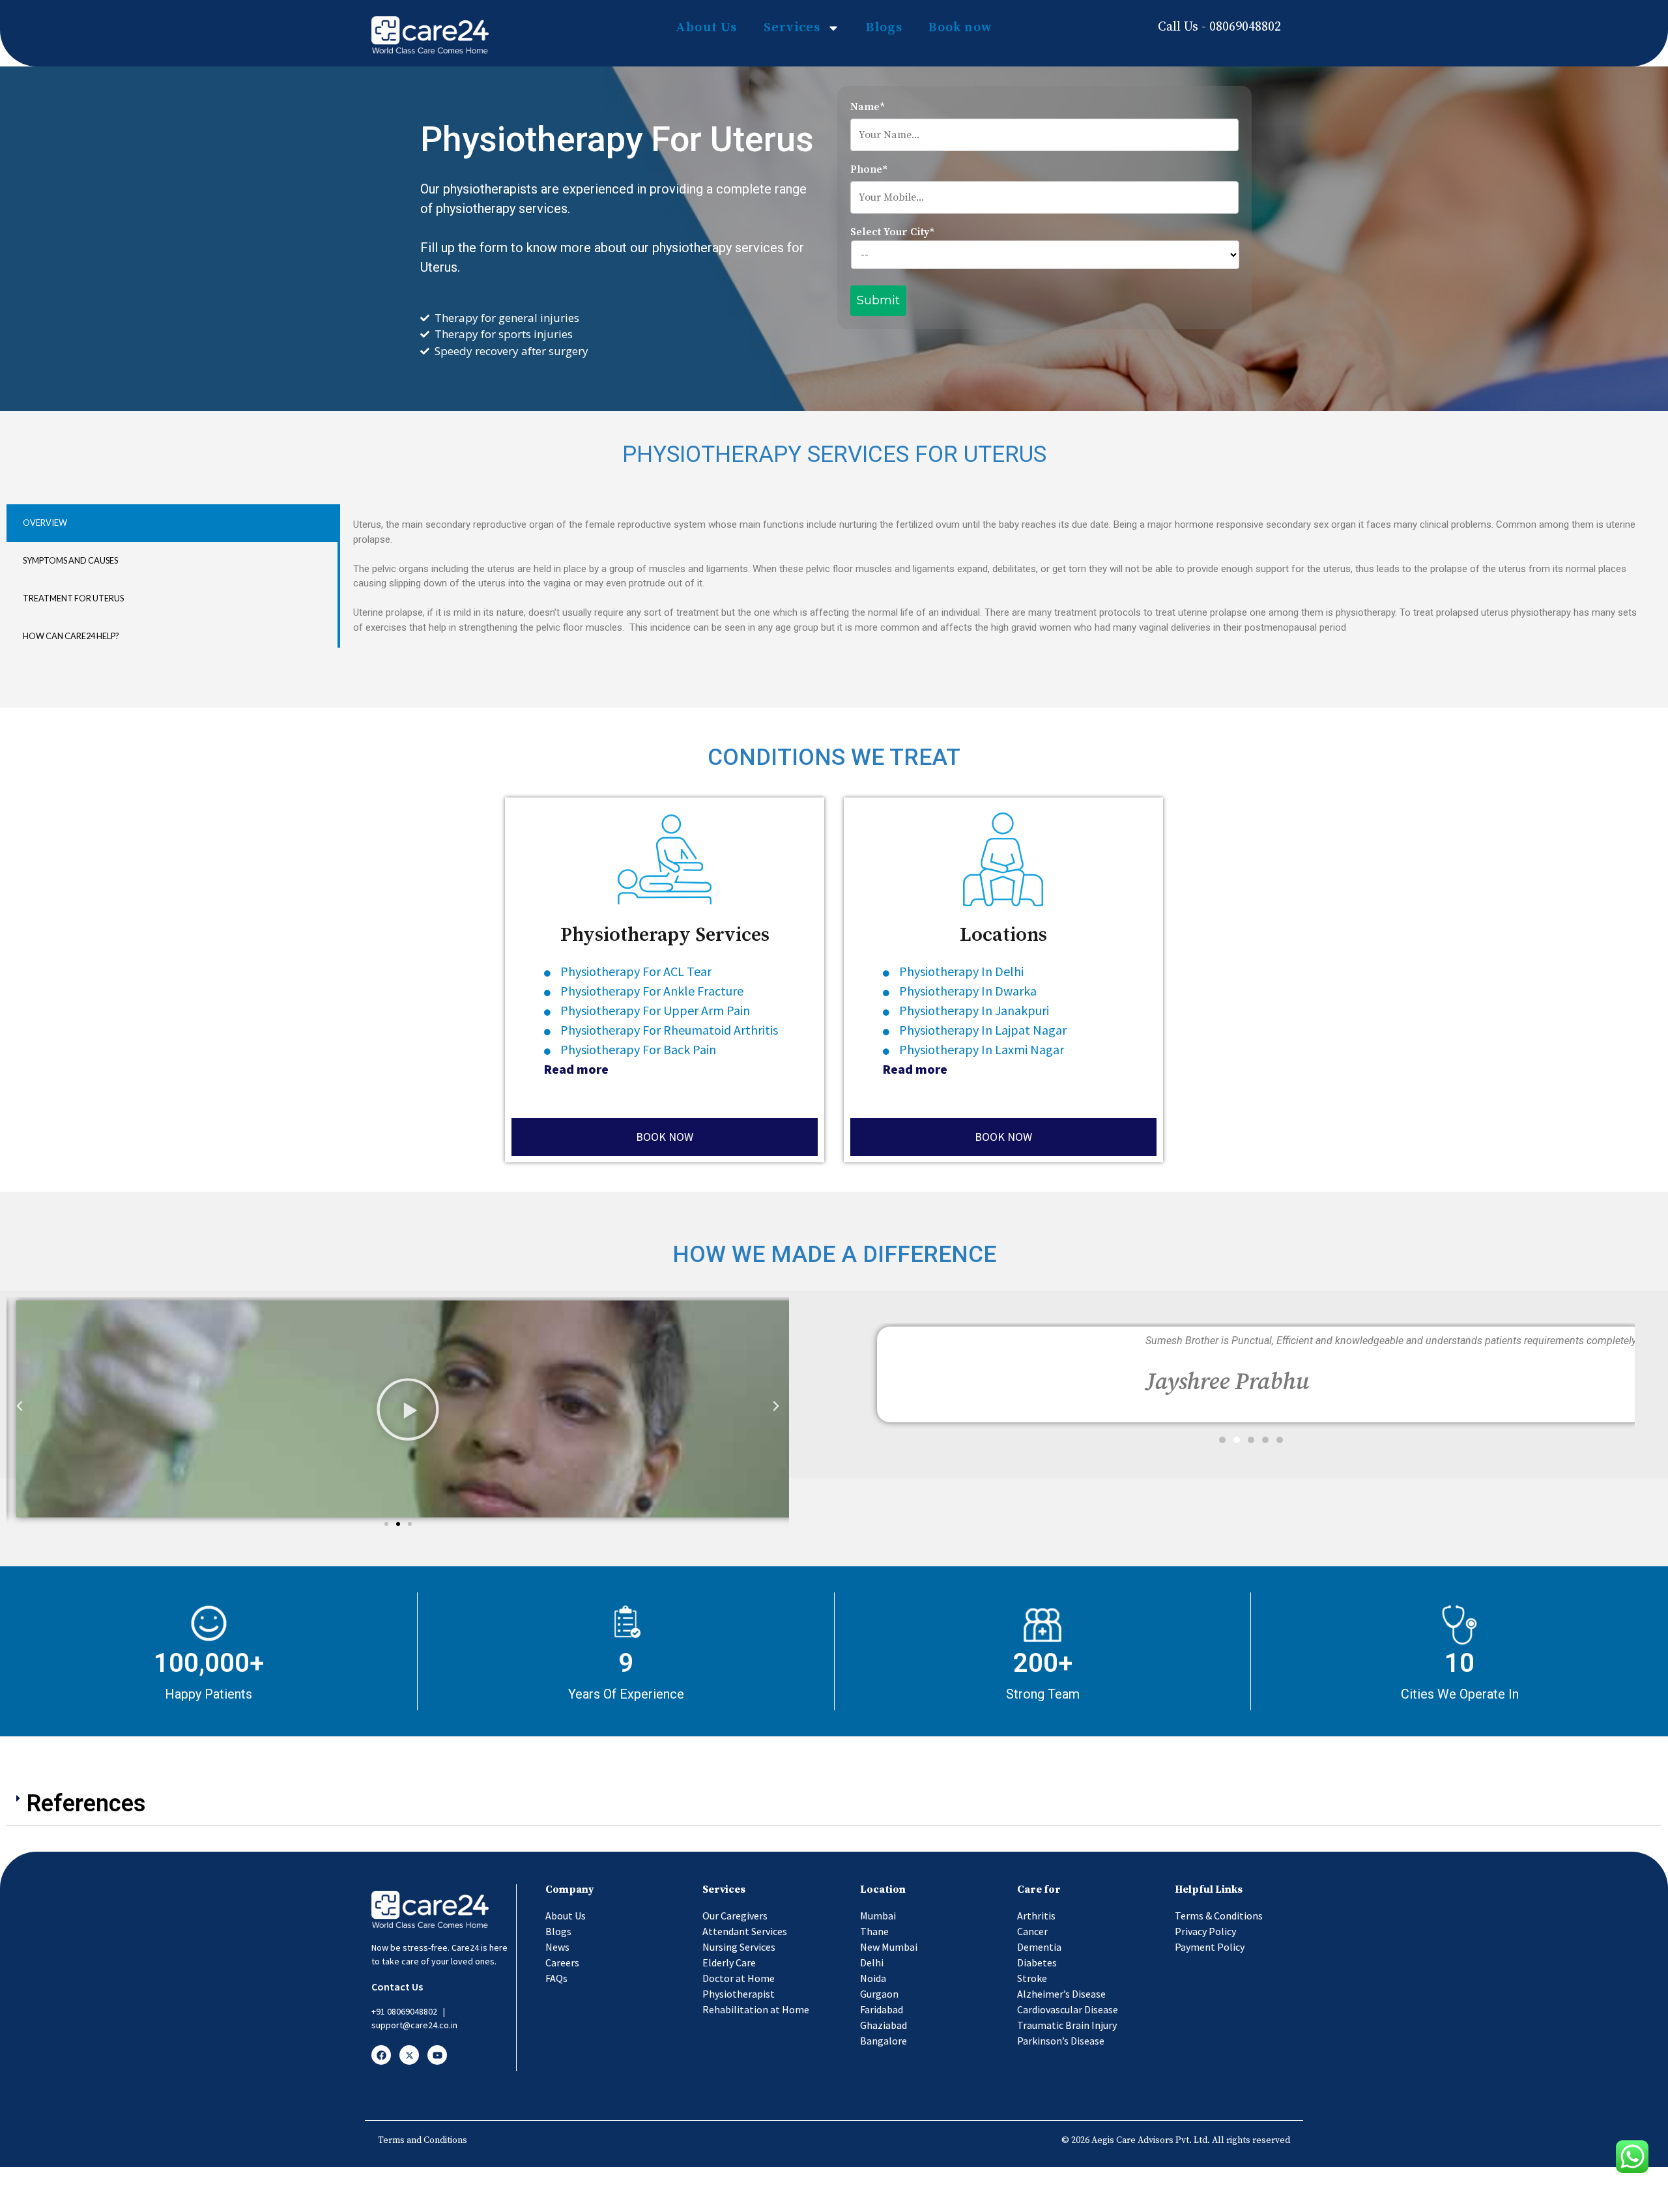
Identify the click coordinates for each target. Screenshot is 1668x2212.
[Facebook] (381, 2055)
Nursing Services (739, 1947)
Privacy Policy (1205, 1931)
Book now (960, 28)
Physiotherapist (739, 1994)
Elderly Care (729, 1962)
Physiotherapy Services (665, 935)
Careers (562, 1962)
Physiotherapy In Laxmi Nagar (982, 1049)
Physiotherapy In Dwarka (968, 991)
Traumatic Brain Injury (1067, 2025)
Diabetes (1037, 1962)
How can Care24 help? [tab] (71, 636)
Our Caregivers (735, 1916)
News (557, 1947)
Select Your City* (892, 232)
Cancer (1032, 1931)
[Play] (408, 1409)
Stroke (1032, 1978)
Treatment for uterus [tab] (73, 598)
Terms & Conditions (1219, 1916)
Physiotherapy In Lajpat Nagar (983, 1030)
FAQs (556, 1978)
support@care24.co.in (414, 2025)
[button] (386, 1524)
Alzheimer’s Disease (1061, 1994)
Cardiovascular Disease (1068, 2009)
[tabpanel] (999, 576)
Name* (868, 107)
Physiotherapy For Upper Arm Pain (656, 1010)
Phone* (869, 169)
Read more (576, 1069)
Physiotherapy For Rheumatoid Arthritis (669, 1030)
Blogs (884, 28)
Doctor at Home (739, 1978)
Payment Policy (1210, 1947)
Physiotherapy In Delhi (961, 971)
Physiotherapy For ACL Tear (637, 971)
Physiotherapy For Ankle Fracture (652, 991)
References (86, 1803)
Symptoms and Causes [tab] (70, 560)
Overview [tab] (45, 523)
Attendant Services (745, 1931)
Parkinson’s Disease (1061, 2041)
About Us (707, 28)
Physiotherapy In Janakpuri (974, 1010)
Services (792, 28)
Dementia (1039, 1947)
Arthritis (1036, 1916)
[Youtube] (437, 2055)
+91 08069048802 (404, 2011)
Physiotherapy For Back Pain (638, 1049)
